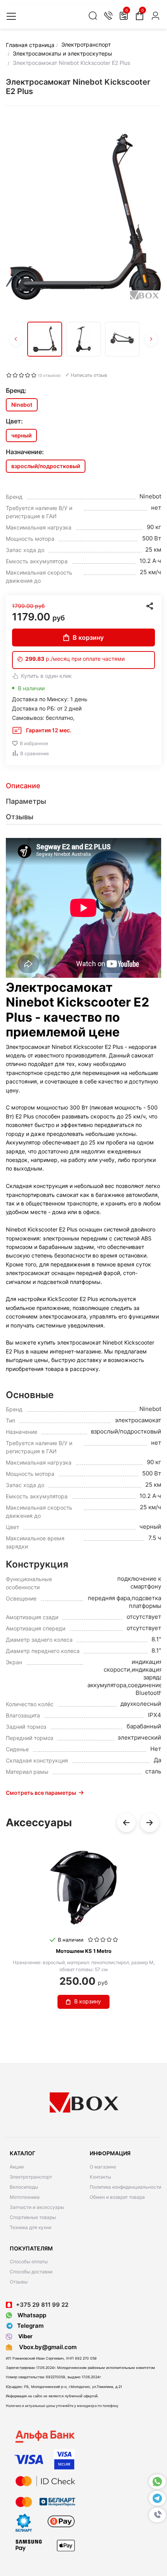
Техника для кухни (30, 2227)
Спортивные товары (33, 2217)
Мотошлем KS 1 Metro (84, 1951)
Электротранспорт (31, 2177)
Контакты (100, 2177)
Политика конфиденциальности (125, 2187)
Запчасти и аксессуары (37, 2207)
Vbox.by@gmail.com (46, 2347)
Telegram (30, 2326)
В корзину (88, 637)
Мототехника (25, 2197)
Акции (17, 2167)
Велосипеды (24, 2187)
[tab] (83, 786)
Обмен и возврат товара (117, 2197)
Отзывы (19, 2282)
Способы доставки (31, 2272)
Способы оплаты (29, 2262)
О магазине (103, 2167)
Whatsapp (31, 2315)
